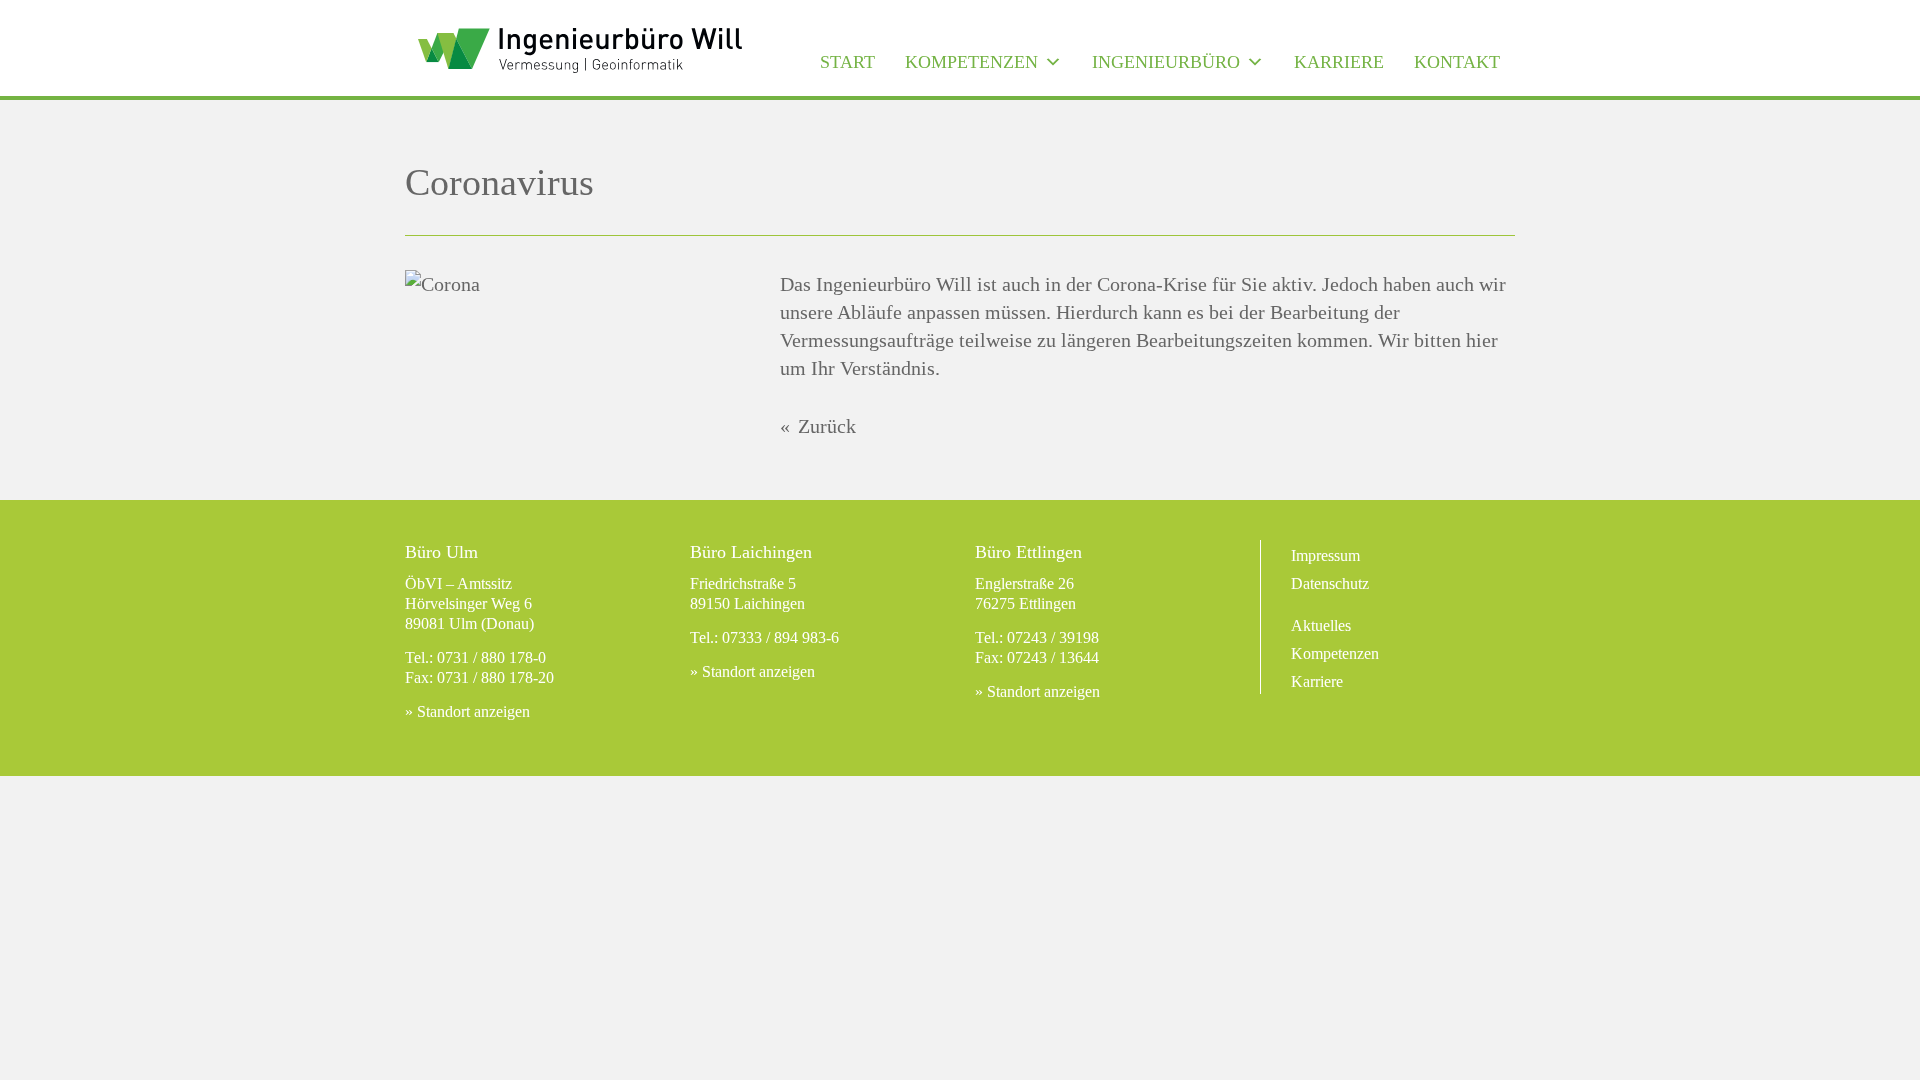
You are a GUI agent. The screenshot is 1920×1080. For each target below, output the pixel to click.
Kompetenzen (971, 62)
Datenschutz (1330, 583)
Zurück (827, 426)
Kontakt (1457, 62)
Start (847, 62)
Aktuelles (1321, 625)
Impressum (1325, 555)
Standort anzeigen (473, 711)
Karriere (1339, 62)
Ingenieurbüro (1166, 62)
